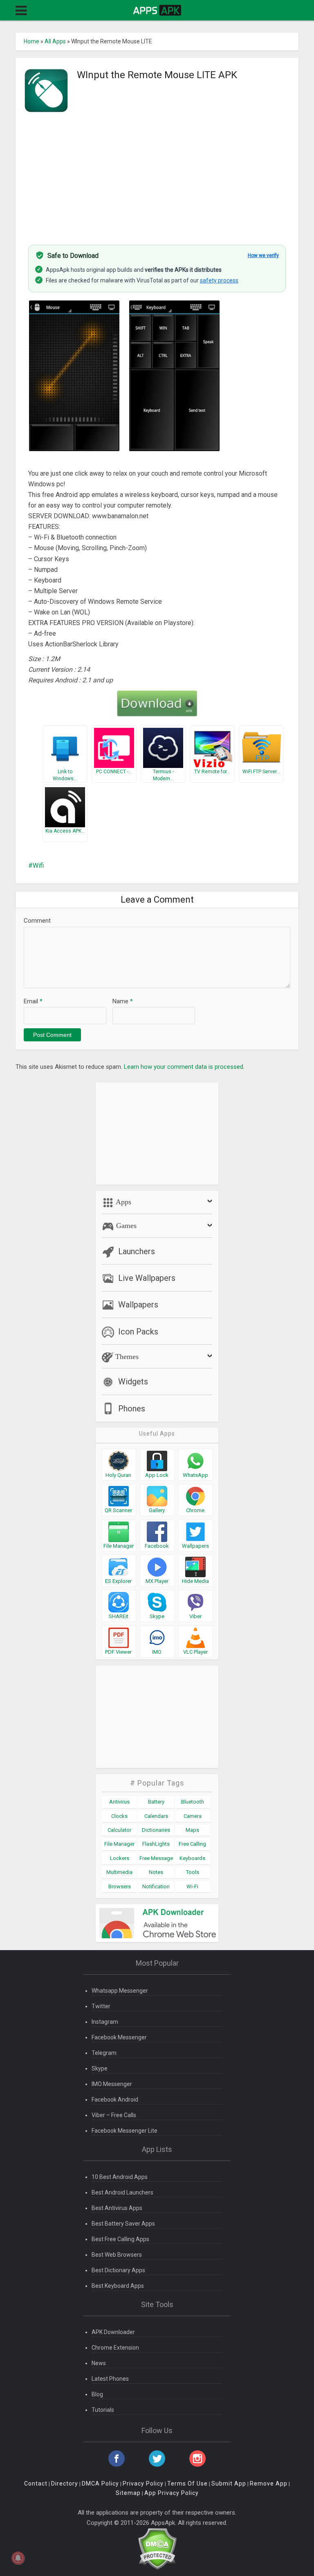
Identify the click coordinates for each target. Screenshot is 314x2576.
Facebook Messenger (119, 2037)
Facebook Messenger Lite (124, 2131)
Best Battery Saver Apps (123, 2224)
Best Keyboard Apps (118, 2286)
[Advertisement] (157, 175)
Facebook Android (115, 2100)
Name (123, 1001)
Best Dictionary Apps (118, 2270)
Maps (192, 1830)
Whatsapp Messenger (120, 1991)
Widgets (133, 1382)
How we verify (263, 255)
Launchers (137, 1251)
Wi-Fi (192, 1886)
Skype (100, 2068)
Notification (156, 1886)
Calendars (156, 1816)
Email (33, 1001)
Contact (36, 2483)
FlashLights (156, 1844)
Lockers (120, 1858)
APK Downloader (113, 2332)
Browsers (120, 1886)
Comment (37, 921)
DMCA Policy (100, 2483)
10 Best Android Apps (120, 2177)
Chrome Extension (115, 2348)
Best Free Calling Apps (120, 2239)
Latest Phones (110, 2379)
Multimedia (119, 1872)
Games (125, 1226)
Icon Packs (138, 1332)
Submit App (229, 2483)
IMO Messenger (112, 2084)
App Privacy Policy (172, 2493)
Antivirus (119, 1802)
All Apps (55, 41)
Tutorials (103, 2410)
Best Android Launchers (122, 2192)
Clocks (119, 1816)
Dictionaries (156, 1830)
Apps (123, 1202)
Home (31, 41)
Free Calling (192, 1844)
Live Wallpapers (147, 1278)
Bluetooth (193, 1802)
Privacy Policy (143, 2483)
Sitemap (128, 2493)
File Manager (119, 1844)
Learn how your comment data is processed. (184, 1067)
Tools (193, 1872)
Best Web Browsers (117, 2255)
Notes (156, 1872)
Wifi (38, 866)
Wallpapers (138, 1305)
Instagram (105, 2022)
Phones (132, 1409)
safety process (219, 280)
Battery (156, 1802)
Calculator (119, 1830)
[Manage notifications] (18, 2558)
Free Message (156, 1858)
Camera (193, 1816)
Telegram (104, 2053)
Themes (126, 1357)
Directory (65, 2483)
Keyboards (192, 1858)
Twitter (101, 2006)
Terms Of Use (187, 2483)
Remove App (269, 2483)
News (99, 2363)
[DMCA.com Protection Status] (157, 2548)
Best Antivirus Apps (117, 2208)
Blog (97, 2394)
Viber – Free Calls (114, 2115)
